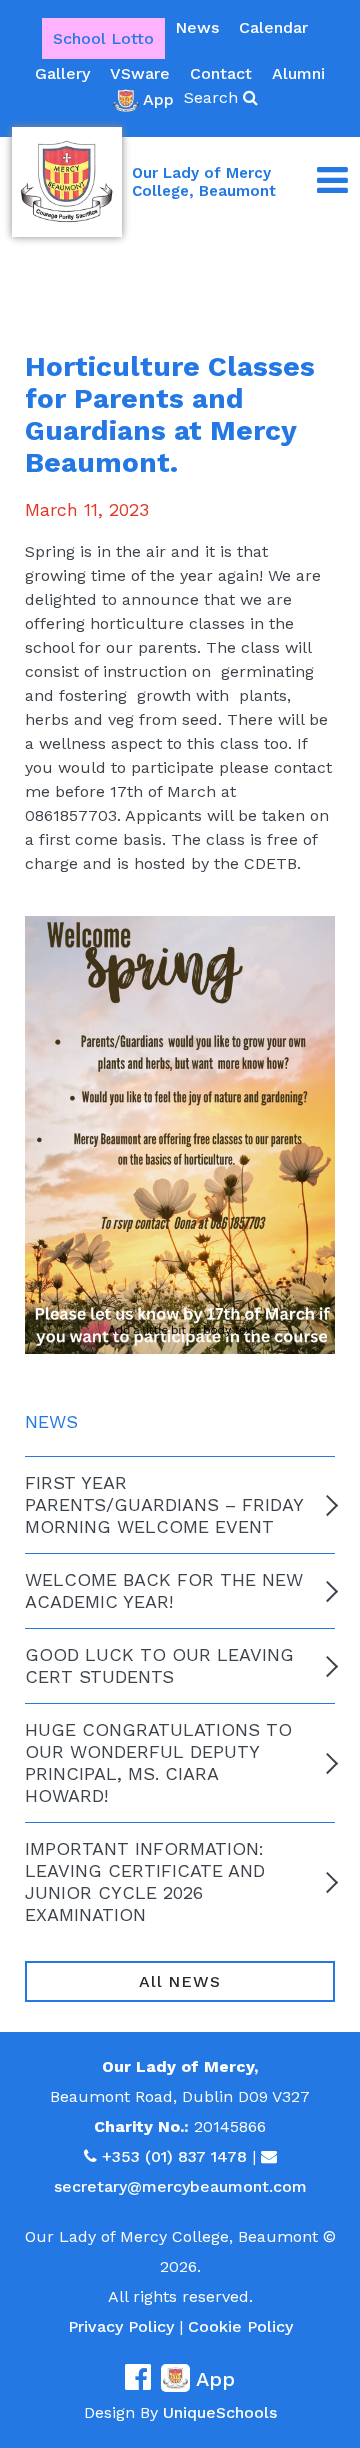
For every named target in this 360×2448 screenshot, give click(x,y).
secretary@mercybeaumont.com (180, 2186)
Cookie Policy (240, 2326)
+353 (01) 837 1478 (174, 2156)
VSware (140, 73)
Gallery (62, 73)
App (158, 99)
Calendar (273, 27)
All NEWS (179, 1981)
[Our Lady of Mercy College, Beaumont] (67, 182)
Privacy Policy (121, 2326)
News (197, 27)
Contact (221, 73)
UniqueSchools (220, 2412)
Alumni (298, 73)
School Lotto (103, 38)
